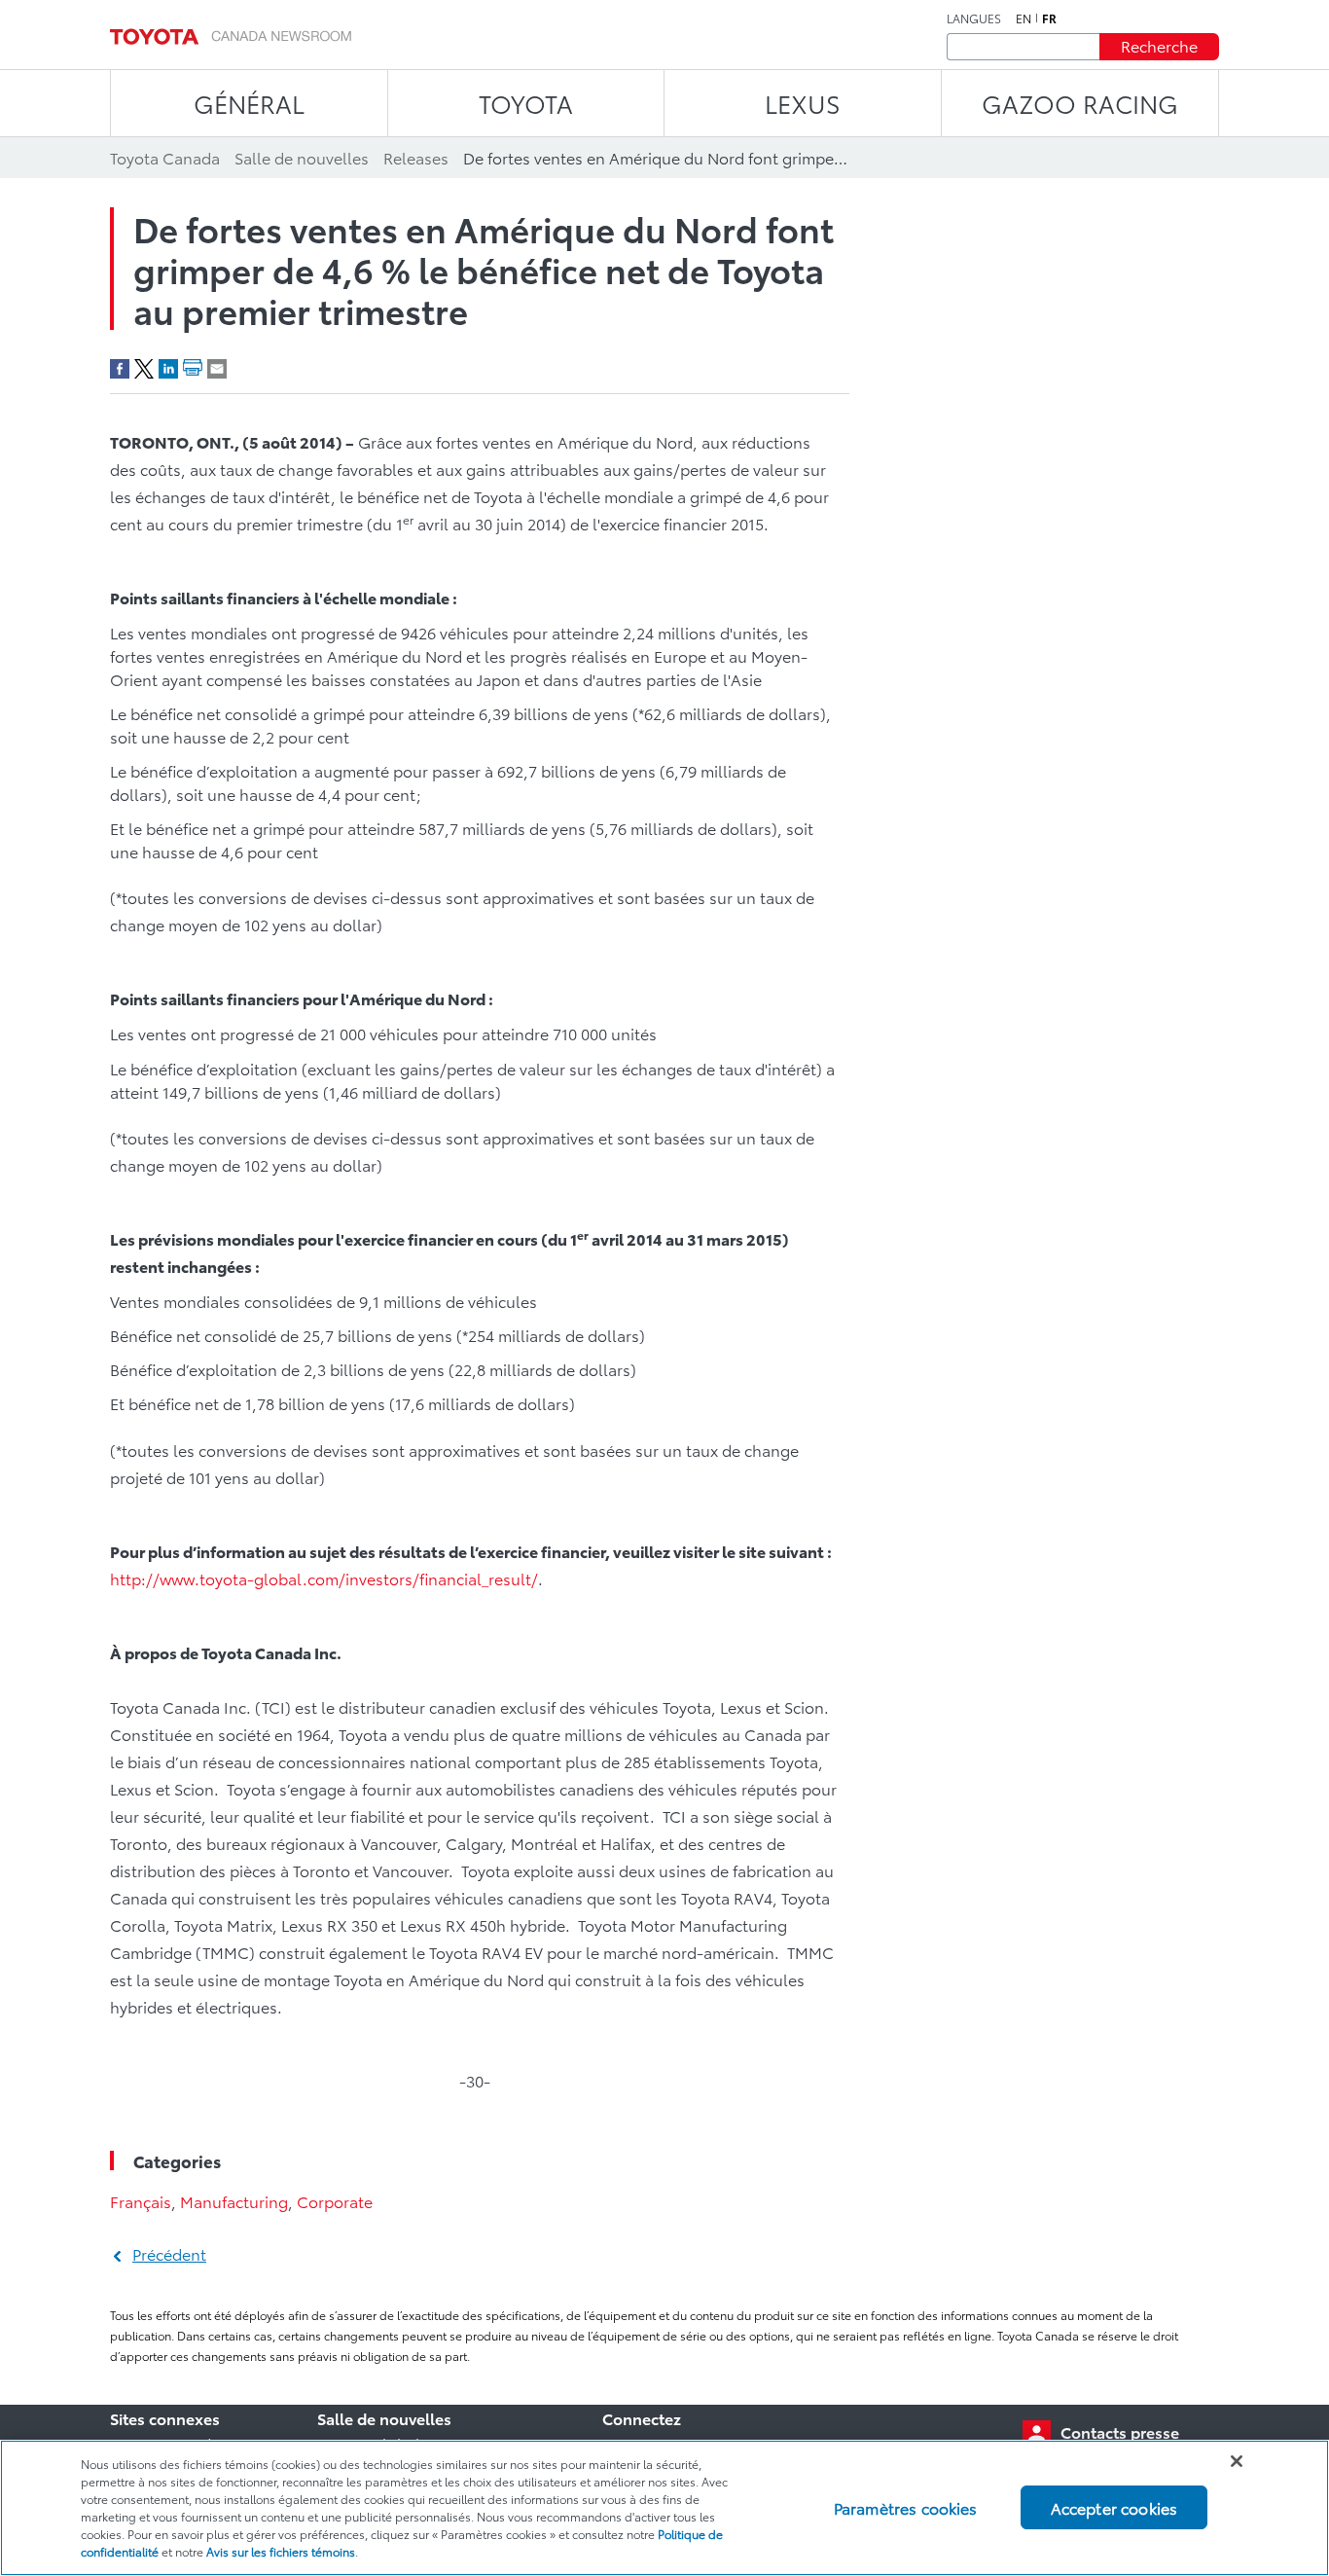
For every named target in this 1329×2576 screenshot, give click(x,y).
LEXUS (803, 103)
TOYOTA (526, 103)
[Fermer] (1237, 2461)
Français (141, 2201)
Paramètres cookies (906, 2507)
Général (249, 103)
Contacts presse (1120, 2431)
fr (1049, 18)
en (1024, 18)
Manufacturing (234, 2201)
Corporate (335, 2201)
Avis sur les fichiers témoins (281, 2551)
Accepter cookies (1114, 2507)
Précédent (169, 2253)
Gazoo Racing (1080, 103)
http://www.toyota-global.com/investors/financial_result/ (324, 1578)
